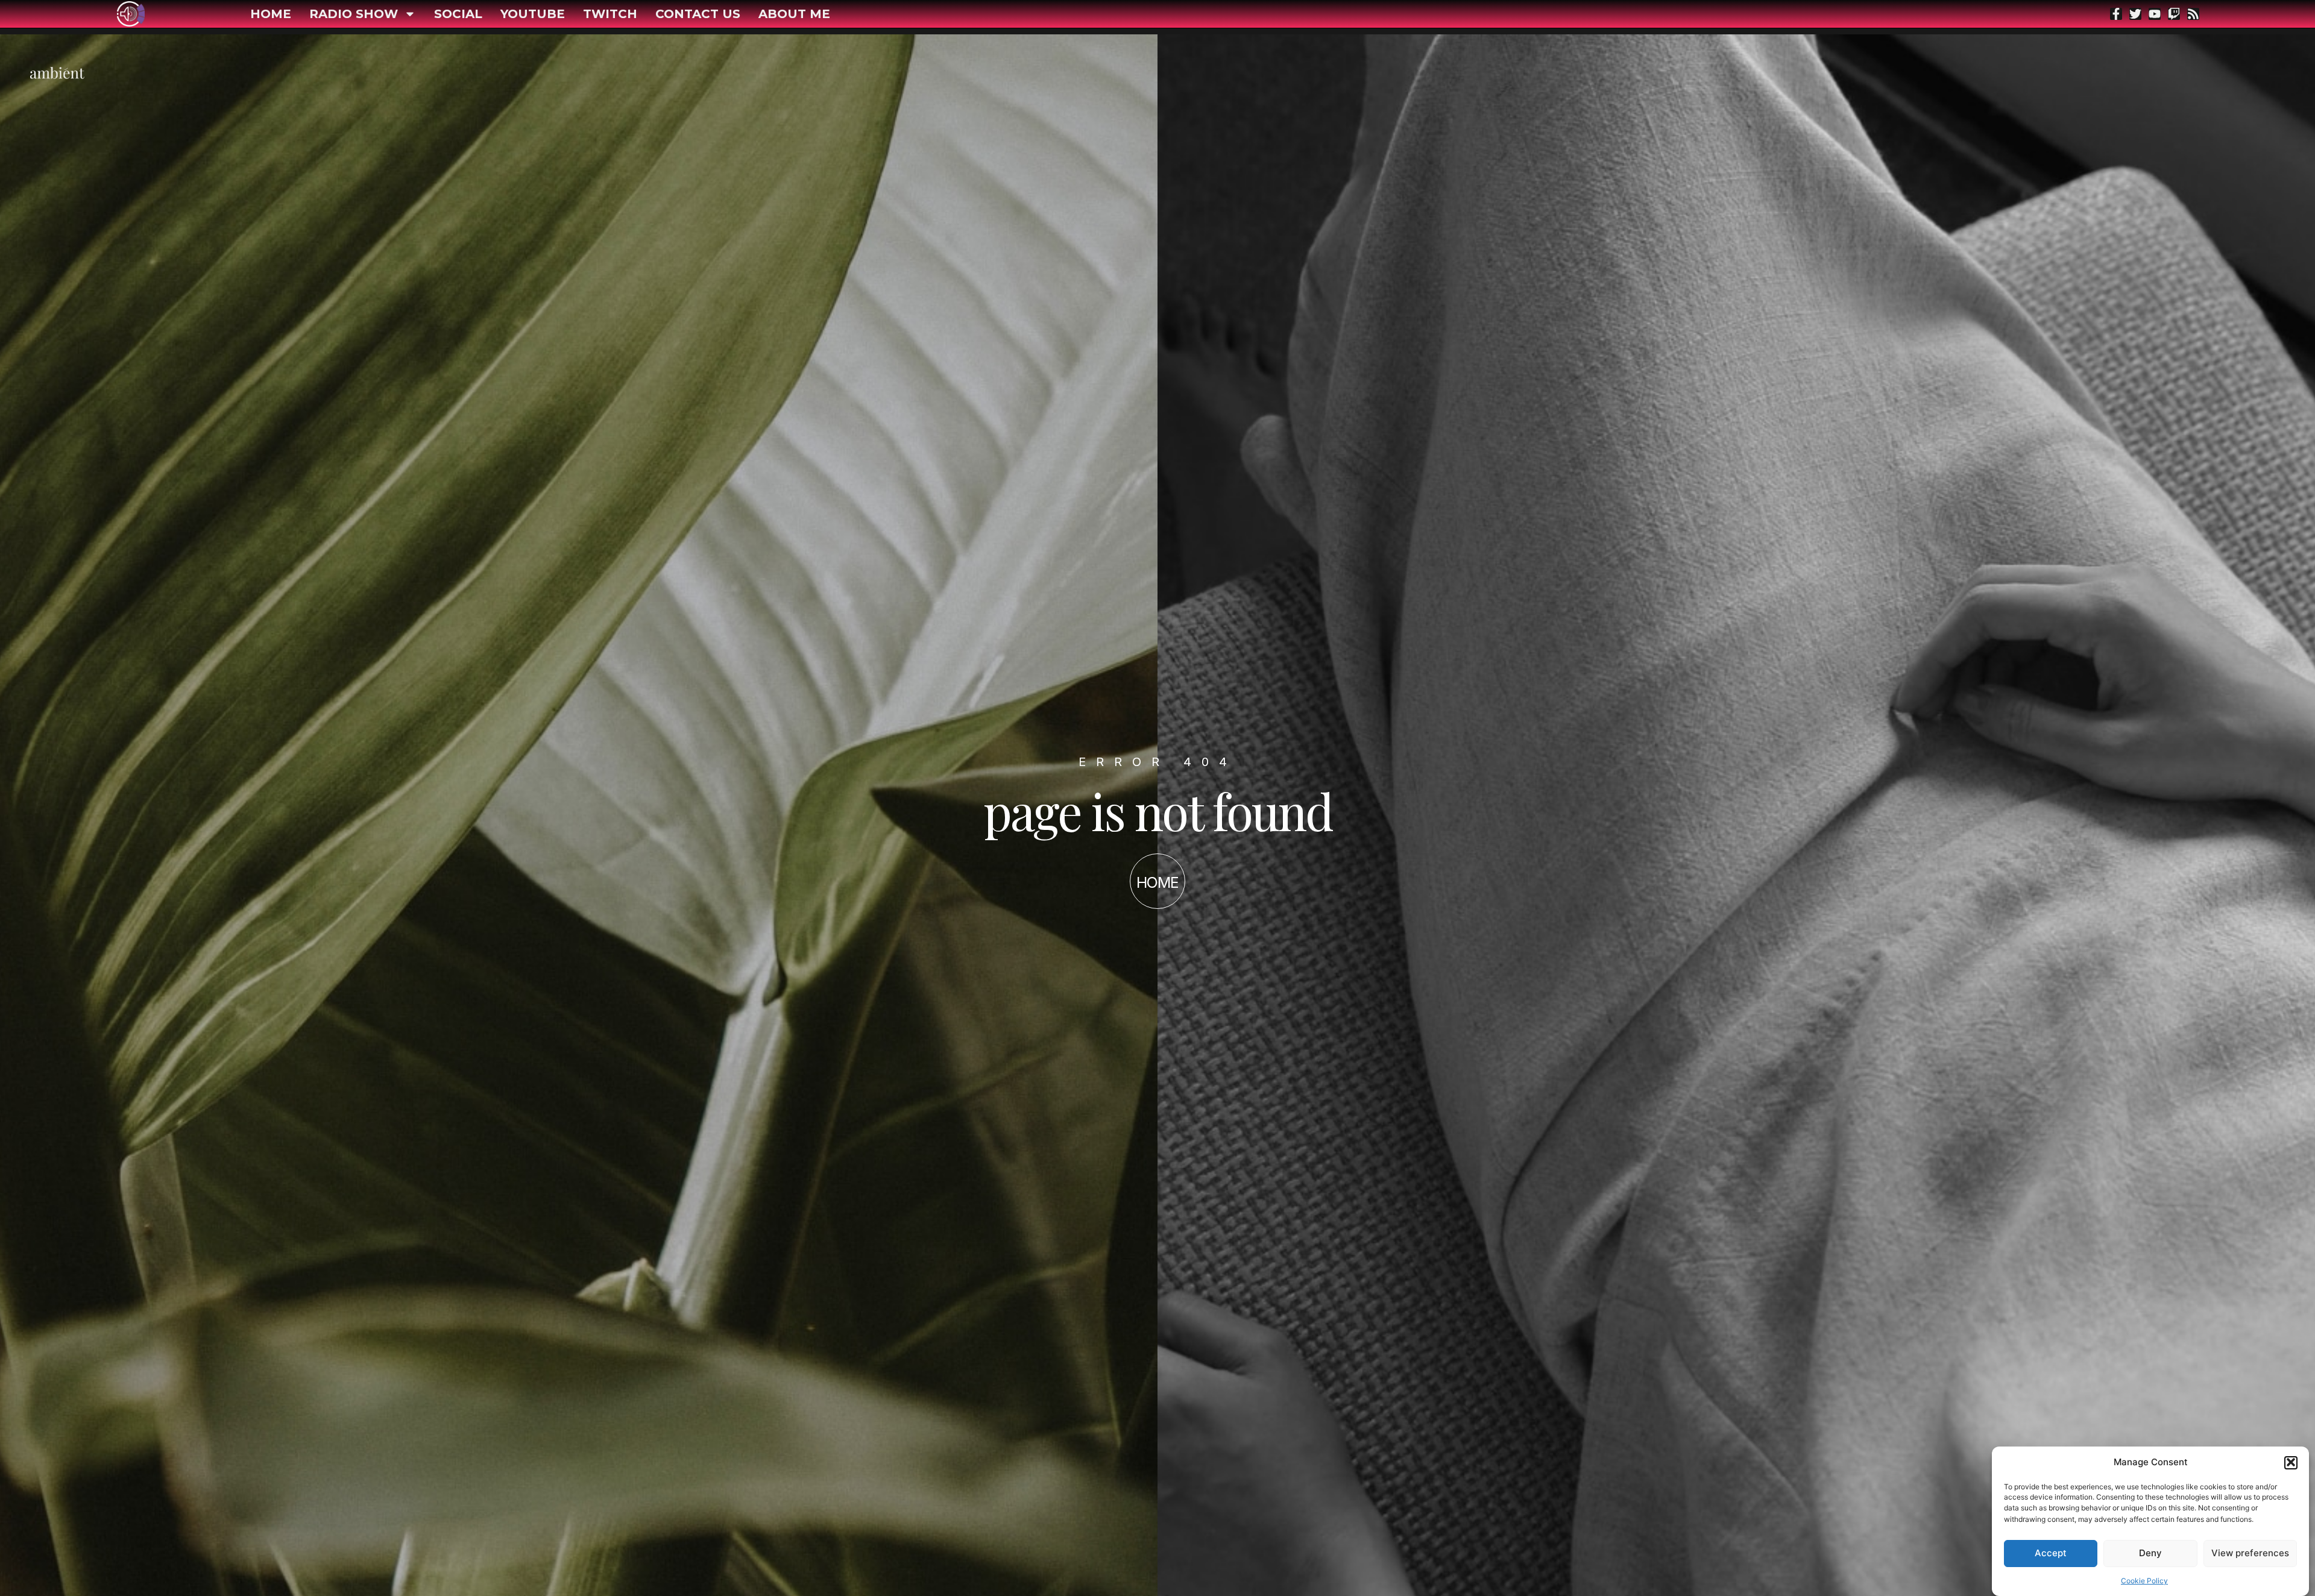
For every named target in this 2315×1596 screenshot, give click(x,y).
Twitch (610, 14)
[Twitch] (2174, 14)
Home (271, 14)
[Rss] (2193, 14)
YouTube (533, 14)
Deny (2150, 1553)
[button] (2291, 1462)
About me (794, 14)
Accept (2051, 1553)
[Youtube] (2155, 14)
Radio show (354, 14)
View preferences (2250, 1553)
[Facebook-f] (2116, 14)
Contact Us (698, 14)
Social (458, 14)
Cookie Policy (2144, 1581)
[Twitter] (2135, 14)
